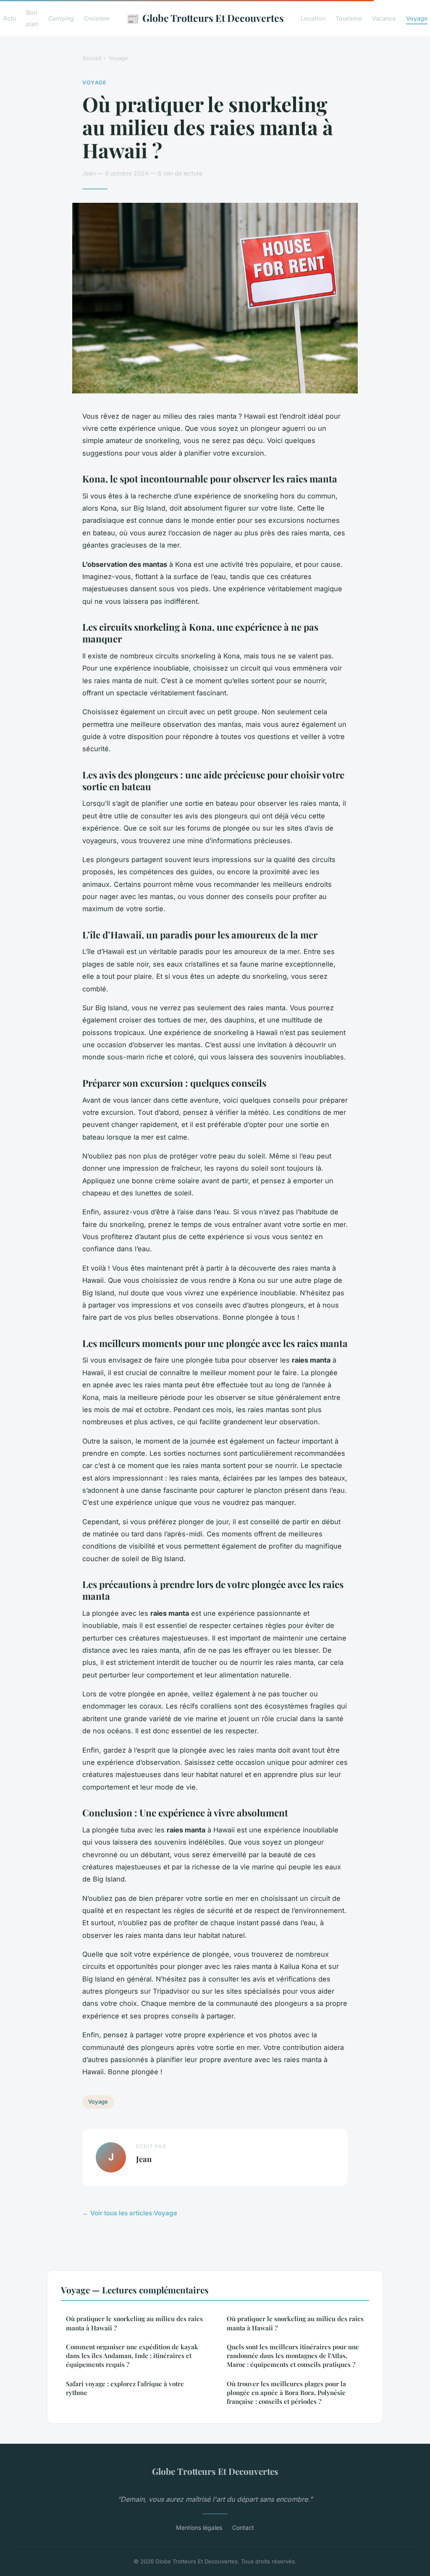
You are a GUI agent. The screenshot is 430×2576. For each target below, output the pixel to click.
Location (313, 18)
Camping (61, 18)
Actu (9, 18)
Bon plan (32, 18)
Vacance (384, 18)
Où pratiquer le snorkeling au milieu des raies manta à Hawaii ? (134, 2323)
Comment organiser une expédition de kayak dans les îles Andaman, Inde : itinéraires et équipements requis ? (132, 2356)
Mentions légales (199, 2528)
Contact (243, 2528)
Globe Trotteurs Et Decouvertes (205, 18)
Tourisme (349, 18)
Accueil (92, 58)
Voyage (417, 18)
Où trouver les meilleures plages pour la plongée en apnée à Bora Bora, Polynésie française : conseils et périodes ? (286, 2393)
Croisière (97, 18)
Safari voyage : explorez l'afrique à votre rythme (125, 2388)
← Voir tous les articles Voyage (130, 2213)
